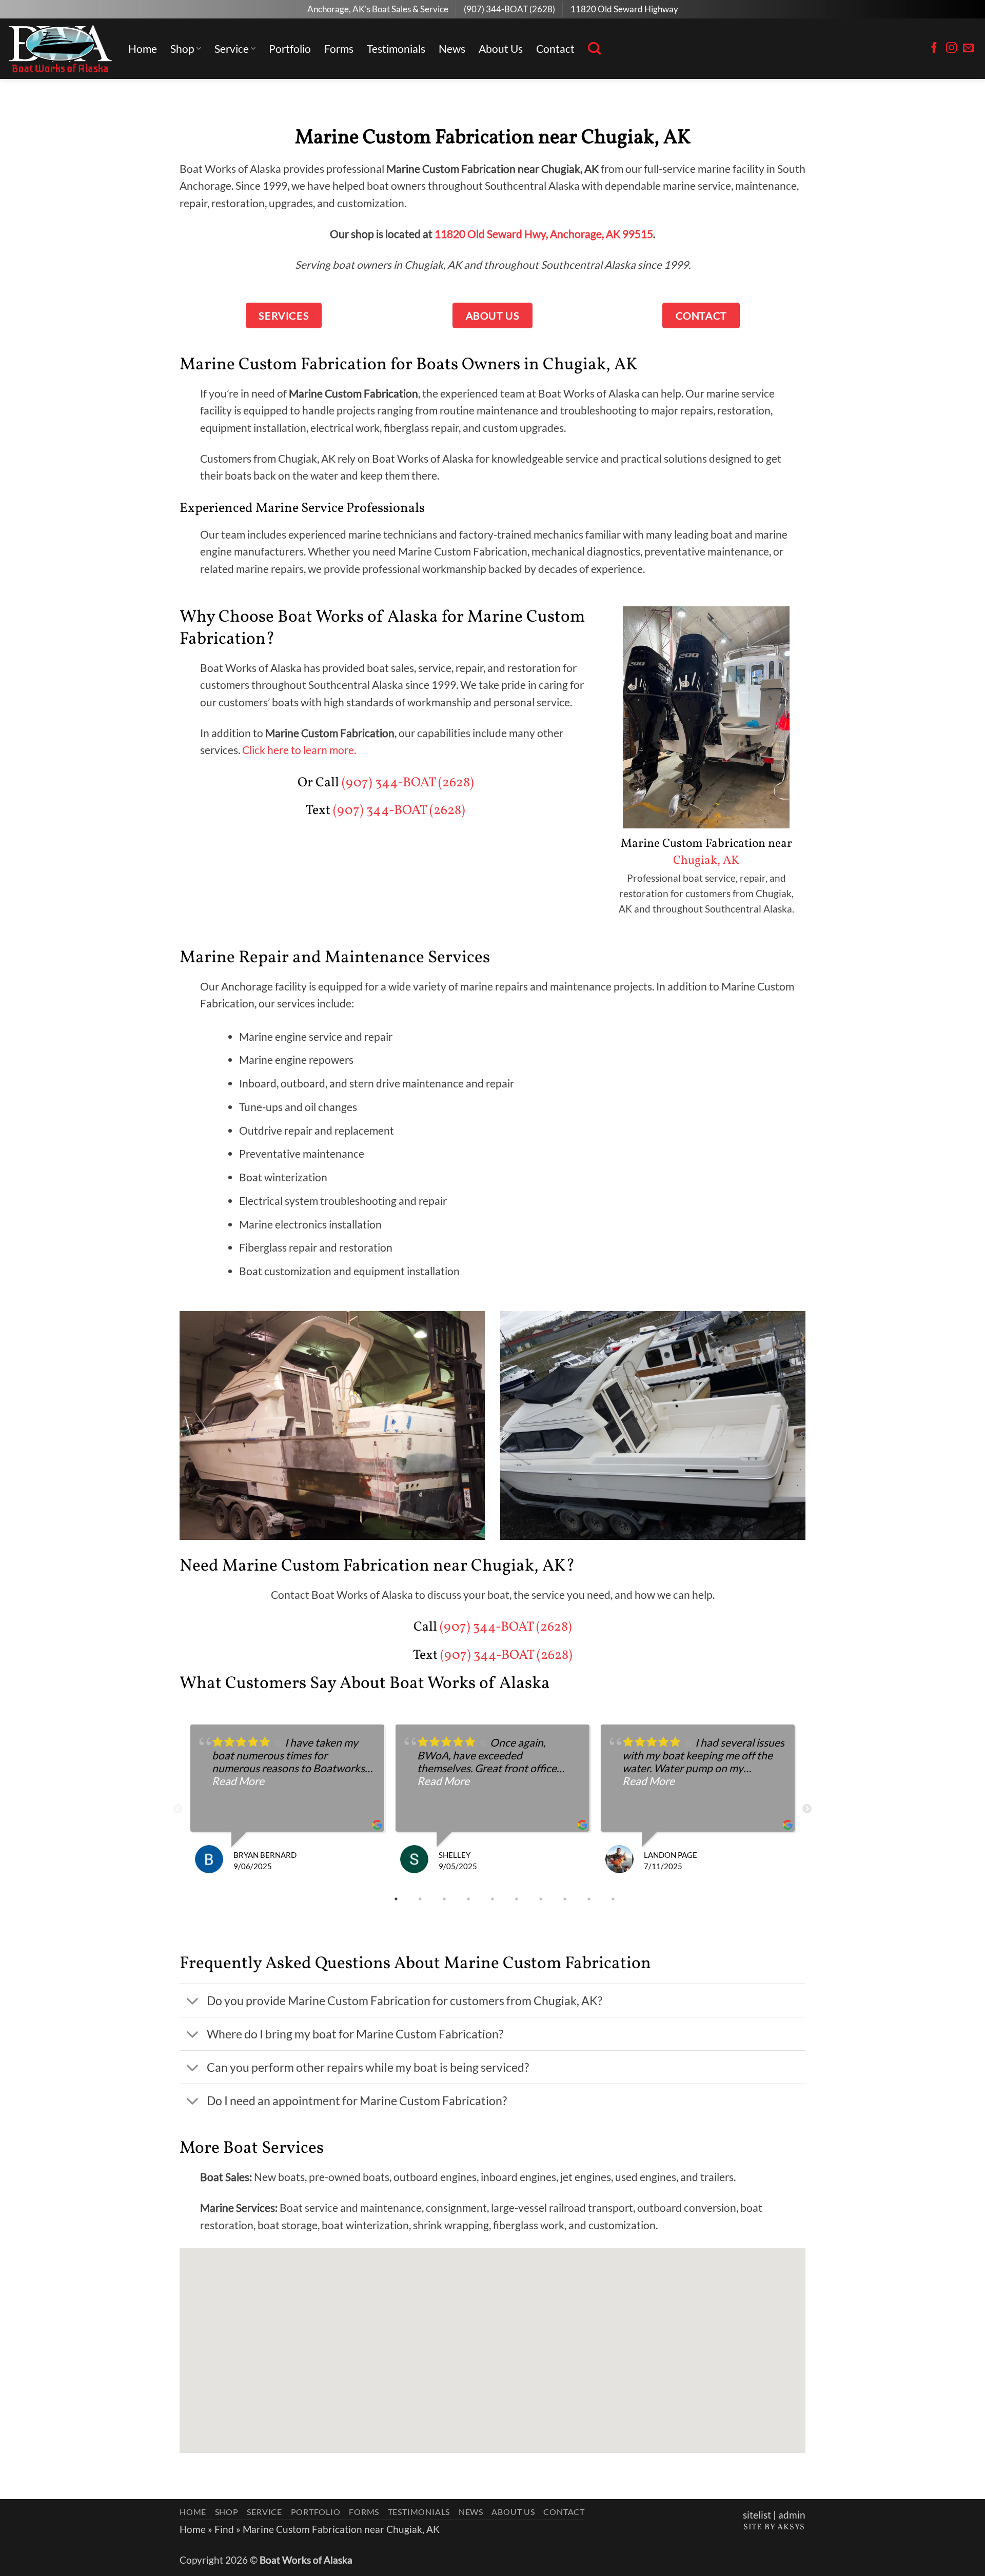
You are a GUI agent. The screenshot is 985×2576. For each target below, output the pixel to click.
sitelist (757, 2515)
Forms (339, 48)
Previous (178, 1809)
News (452, 48)
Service (232, 48)
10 (614, 1899)
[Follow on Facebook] (934, 48)
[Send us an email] (968, 48)
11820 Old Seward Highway (624, 9)
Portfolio (290, 48)
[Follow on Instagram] (951, 48)
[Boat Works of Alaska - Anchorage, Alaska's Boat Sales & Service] (60, 49)
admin (792, 2515)
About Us (501, 48)
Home (143, 48)
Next (807, 1809)
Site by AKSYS (774, 2527)
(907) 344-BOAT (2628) (509, 9)
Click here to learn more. (299, 750)
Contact (555, 48)
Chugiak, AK (706, 861)
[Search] (594, 49)
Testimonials (396, 48)
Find (224, 2529)
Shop (182, 48)
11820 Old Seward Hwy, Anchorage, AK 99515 (544, 234)
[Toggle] (193, 2002)
